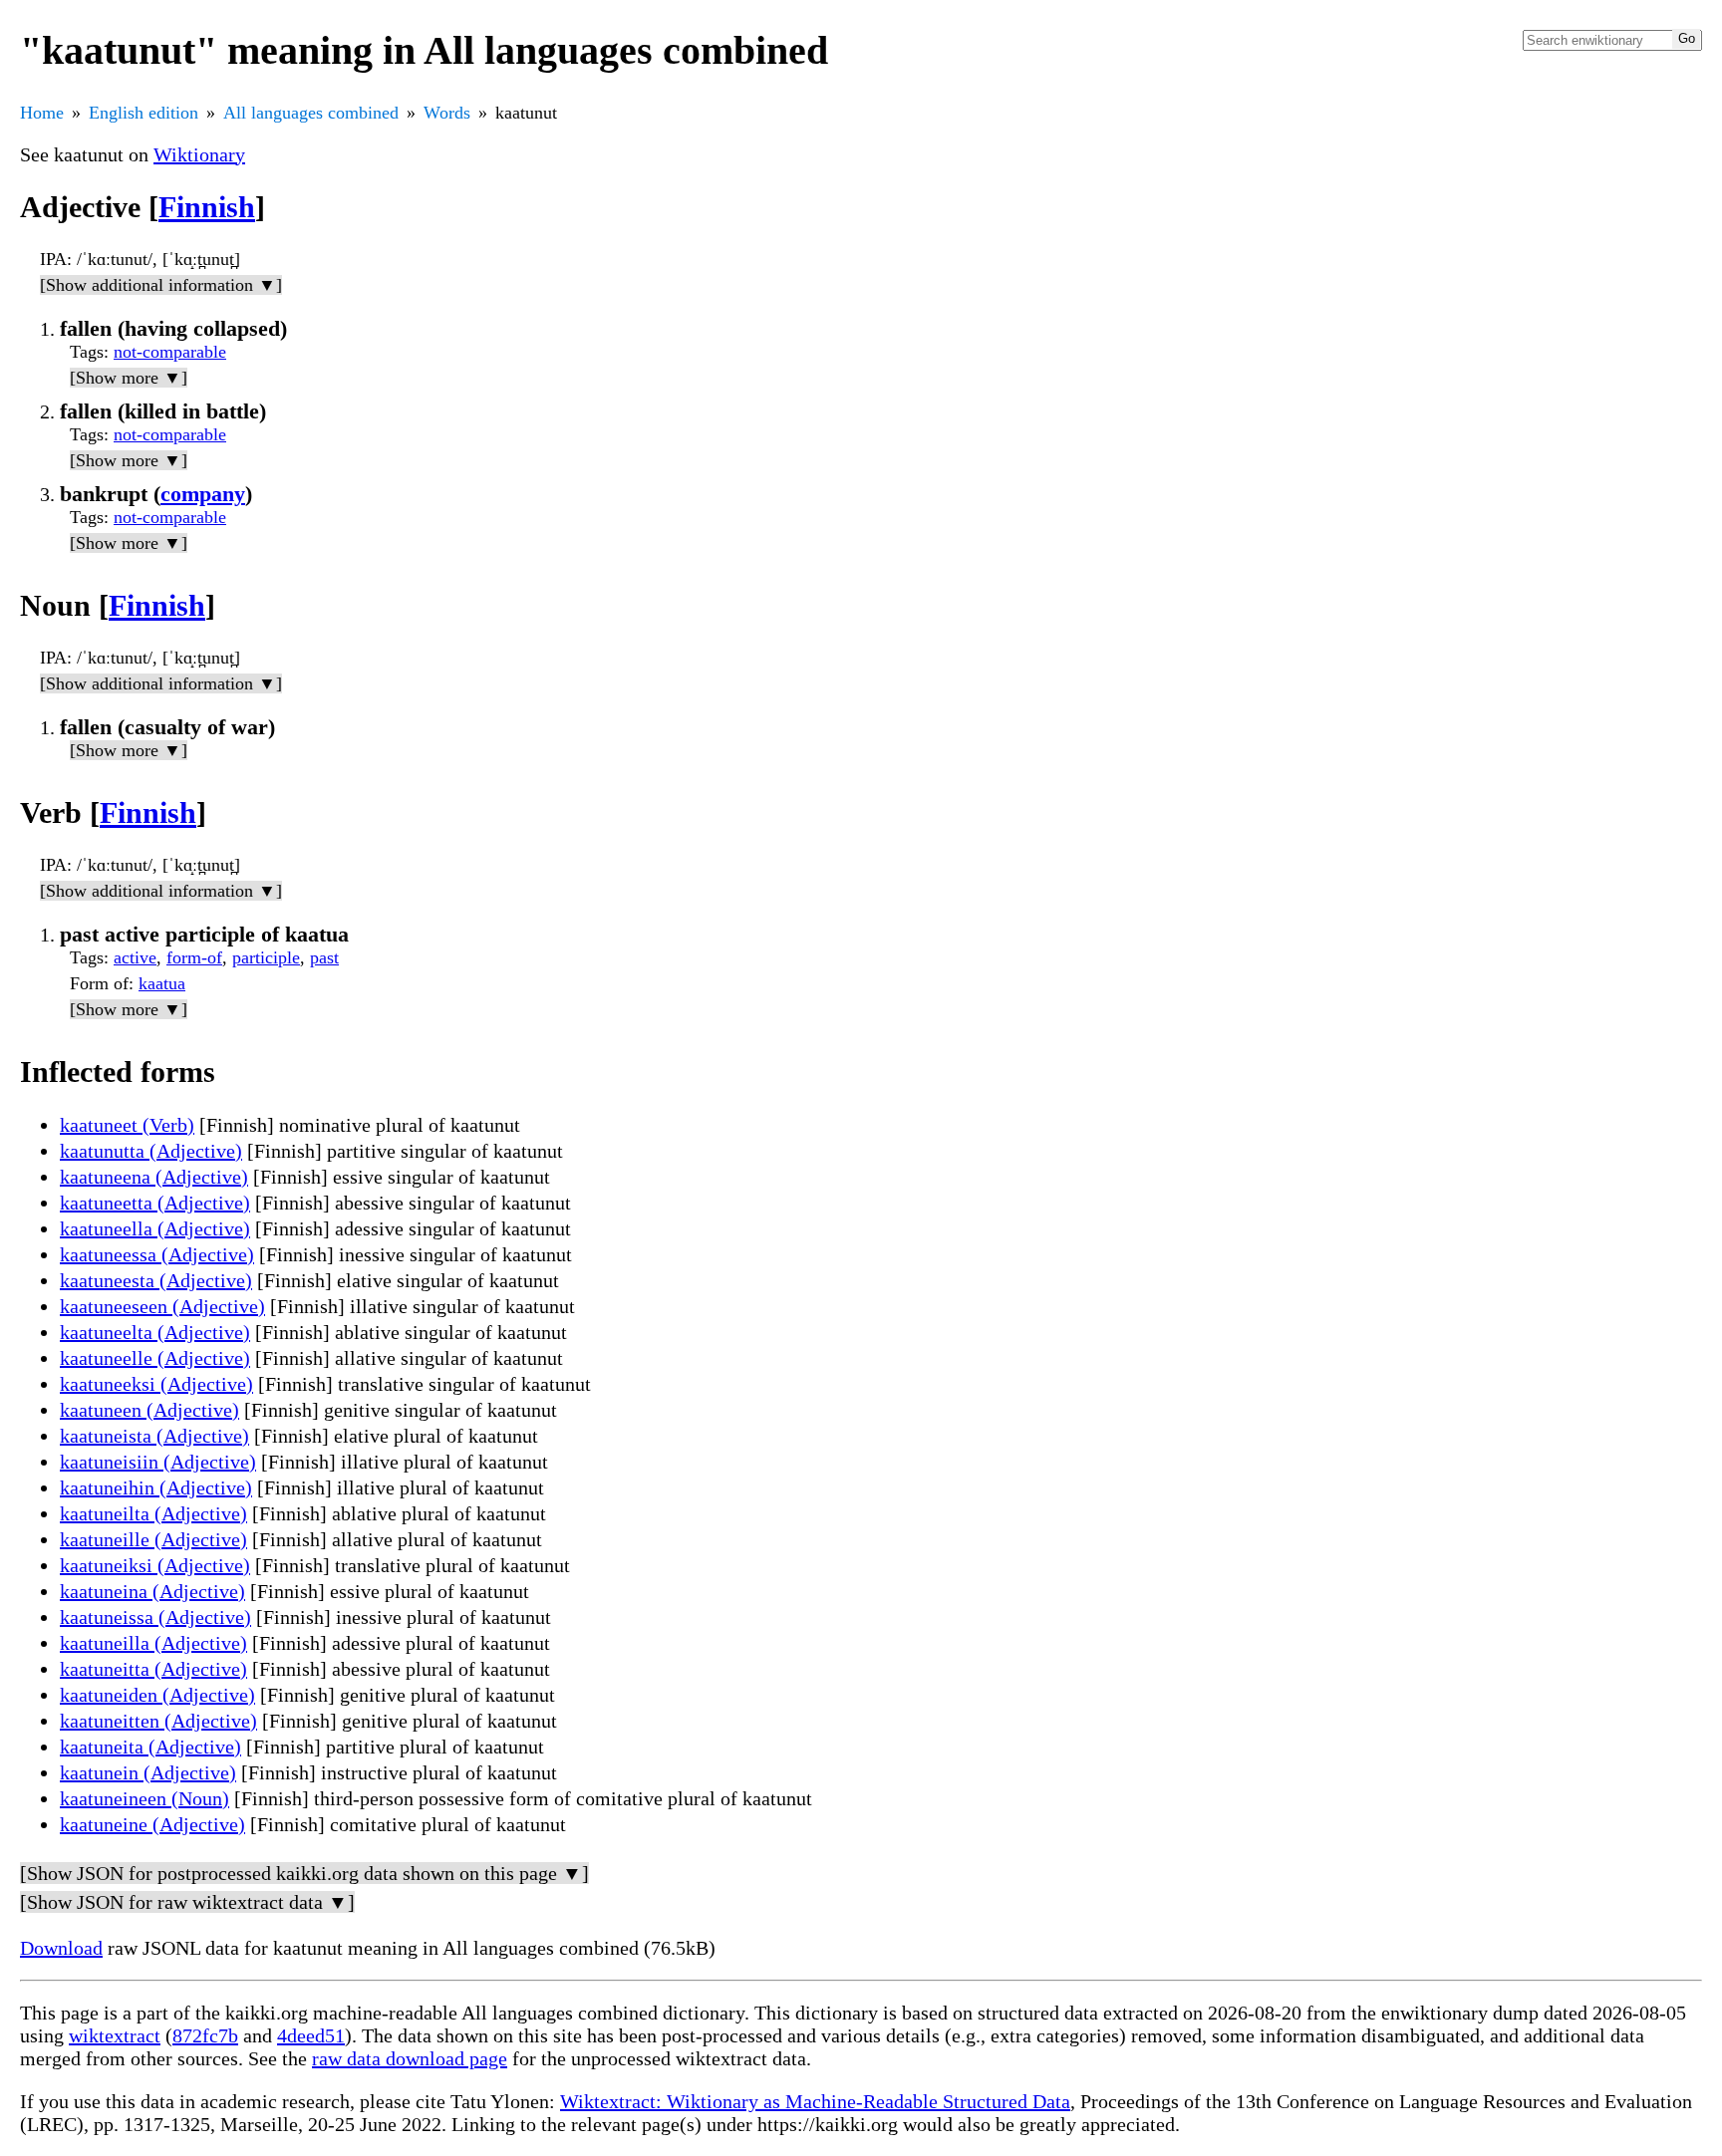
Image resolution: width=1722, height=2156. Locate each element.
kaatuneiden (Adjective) (157, 1695)
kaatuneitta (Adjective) (153, 1669)
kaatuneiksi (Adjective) (155, 1565)
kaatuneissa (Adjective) (155, 1617)
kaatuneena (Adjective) (154, 1177)
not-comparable (170, 352)
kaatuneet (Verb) (127, 1125)
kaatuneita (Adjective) (150, 1747)
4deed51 (311, 2035)
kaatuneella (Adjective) (155, 1228)
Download (61, 1948)
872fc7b (205, 2035)
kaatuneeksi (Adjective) (156, 1384)
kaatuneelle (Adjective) (155, 1358)
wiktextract (115, 2035)
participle (266, 957)
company (203, 494)
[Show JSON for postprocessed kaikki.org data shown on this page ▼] (304, 1873)
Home (42, 113)
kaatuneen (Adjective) (149, 1410)
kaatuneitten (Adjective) (158, 1721)
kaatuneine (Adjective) (152, 1824)
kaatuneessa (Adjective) (157, 1254)
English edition (143, 113)
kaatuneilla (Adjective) (153, 1643)
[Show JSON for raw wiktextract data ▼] (187, 1902)
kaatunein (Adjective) (148, 1772)
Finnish (207, 207)
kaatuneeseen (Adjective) (162, 1306)
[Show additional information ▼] (161, 285)
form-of (194, 957)
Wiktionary (199, 154)
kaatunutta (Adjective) (151, 1151)
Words (447, 113)
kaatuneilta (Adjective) (153, 1513)
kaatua (162, 983)
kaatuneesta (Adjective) (156, 1280)
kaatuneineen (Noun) (144, 1798)
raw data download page (410, 2058)
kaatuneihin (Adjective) (156, 1487)
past (324, 957)
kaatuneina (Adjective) (152, 1591)
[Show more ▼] (129, 378)
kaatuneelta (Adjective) (155, 1332)
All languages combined (311, 113)
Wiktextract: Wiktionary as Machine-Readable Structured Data (815, 2101)
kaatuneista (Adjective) (154, 1436)
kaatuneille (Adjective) (153, 1539)
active (135, 957)
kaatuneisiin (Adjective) (158, 1462)
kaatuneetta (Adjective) (155, 1203)
